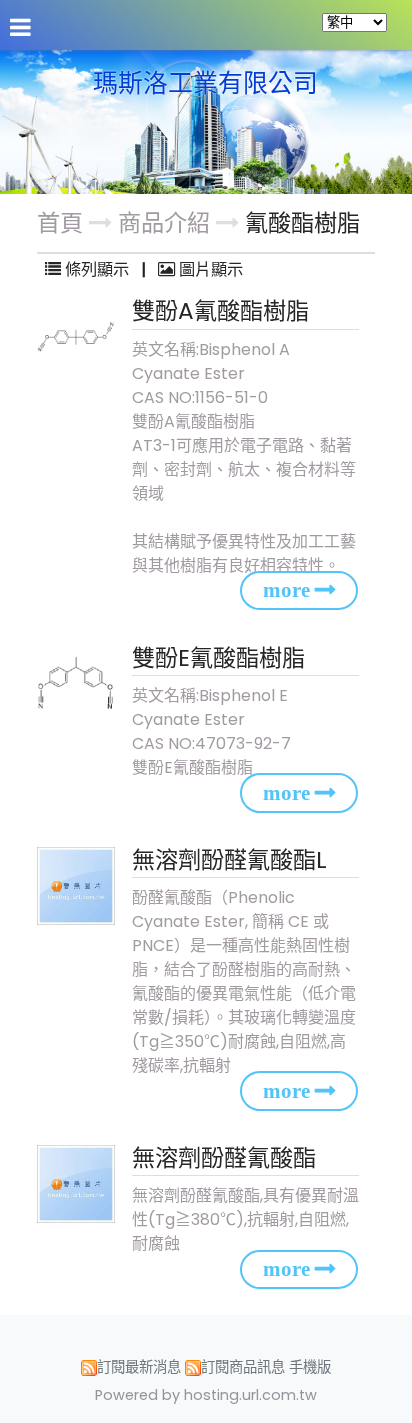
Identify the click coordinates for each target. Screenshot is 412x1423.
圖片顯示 (209, 269)
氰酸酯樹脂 (302, 223)
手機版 (310, 1367)
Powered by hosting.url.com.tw (206, 1395)
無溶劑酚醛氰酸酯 (224, 1158)
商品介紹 (167, 223)
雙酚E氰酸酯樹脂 (218, 658)
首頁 (60, 223)
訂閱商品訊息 (243, 1367)
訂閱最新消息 (139, 1367)
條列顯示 (97, 269)
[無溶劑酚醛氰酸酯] (79, 1184)
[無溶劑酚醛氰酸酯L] (79, 886)
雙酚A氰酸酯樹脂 (220, 311)
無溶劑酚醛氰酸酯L (229, 860)
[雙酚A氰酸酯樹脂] (79, 337)
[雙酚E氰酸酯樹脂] (79, 684)
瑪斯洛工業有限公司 (205, 84)
